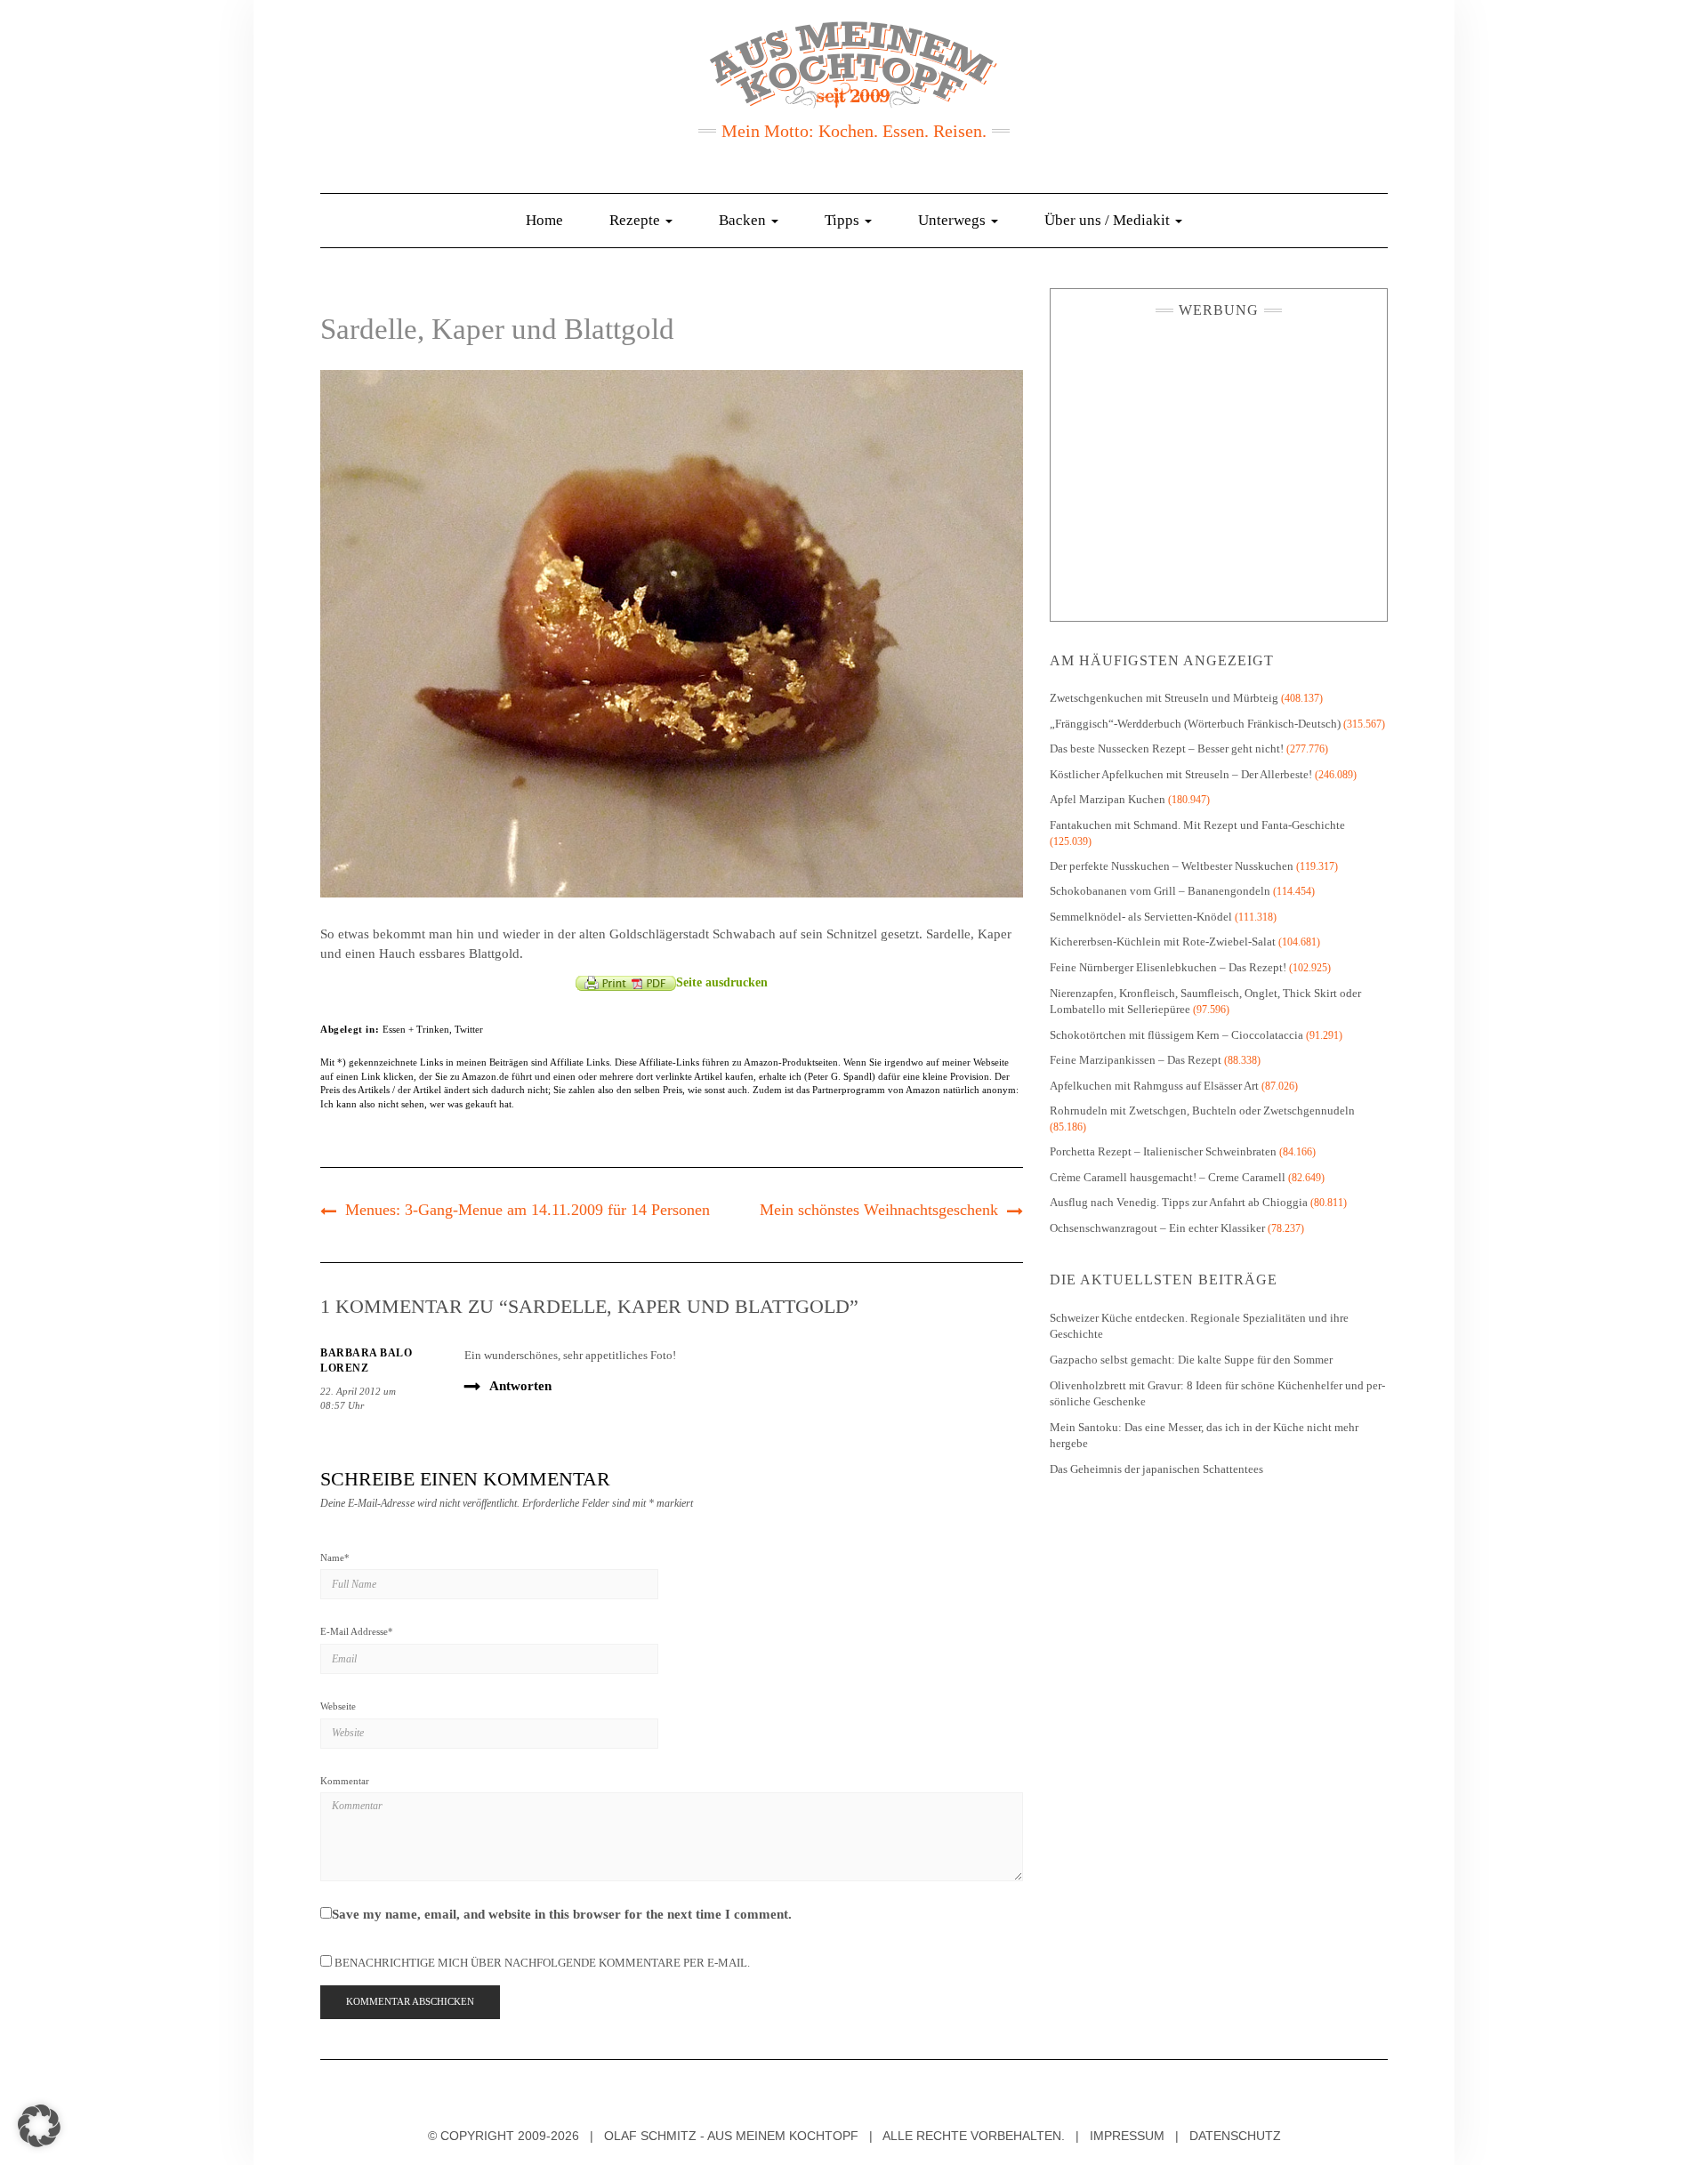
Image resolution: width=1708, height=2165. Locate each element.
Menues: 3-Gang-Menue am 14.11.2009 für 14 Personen (528, 1210)
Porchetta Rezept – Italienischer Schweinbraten (1163, 1151)
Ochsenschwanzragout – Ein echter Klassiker (1157, 1228)
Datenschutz (1235, 2136)
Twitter (469, 1029)
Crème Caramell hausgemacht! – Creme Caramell (1168, 1177)
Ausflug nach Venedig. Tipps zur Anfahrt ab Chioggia (1179, 1202)
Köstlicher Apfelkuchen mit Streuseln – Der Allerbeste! (1181, 774)
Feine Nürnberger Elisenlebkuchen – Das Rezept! (1168, 967)
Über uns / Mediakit (1109, 220)
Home (544, 220)
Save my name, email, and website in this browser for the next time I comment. (562, 1914)
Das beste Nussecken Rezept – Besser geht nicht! (1167, 748)
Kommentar (345, 1781)
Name (335, 1557)
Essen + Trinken (416, 1029)
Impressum (1127, 2136)
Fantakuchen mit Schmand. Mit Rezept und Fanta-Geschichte (1197, 825)
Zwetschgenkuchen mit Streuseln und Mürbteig (1164, 698)
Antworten (520, 1386)
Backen (744, 220)
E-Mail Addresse (357, 1631)
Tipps (844, 220)
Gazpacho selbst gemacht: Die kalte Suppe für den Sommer (1191, 1360)
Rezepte (636, 220)
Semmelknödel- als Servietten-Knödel (1141, 917)
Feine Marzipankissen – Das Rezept (1136, 1060)
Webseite (338, 1706)
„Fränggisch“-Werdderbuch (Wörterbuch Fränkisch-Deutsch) (1195, 724)
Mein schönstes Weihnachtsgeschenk (879, 1210)
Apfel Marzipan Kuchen (1108, 799)
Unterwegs (954, 220)
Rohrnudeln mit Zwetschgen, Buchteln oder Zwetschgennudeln (1202, 1111)
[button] (39, 2126)
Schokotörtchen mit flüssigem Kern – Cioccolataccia (1176, 1035)
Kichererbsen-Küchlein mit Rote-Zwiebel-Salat (1163, 942)
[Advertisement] (1219, 465)
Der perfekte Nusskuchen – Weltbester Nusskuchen (1172, 866)
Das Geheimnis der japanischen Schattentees (1156, 1469)
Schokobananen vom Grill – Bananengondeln (1160, 891)
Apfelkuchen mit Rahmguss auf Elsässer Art (1154, 1086)
